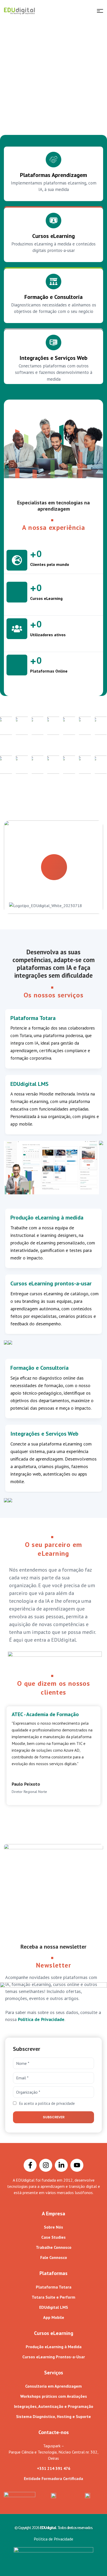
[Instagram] (46, 2165)
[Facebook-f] (30, 2165)
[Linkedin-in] (61, 2165)
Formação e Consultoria (53, 297)
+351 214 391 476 (54, 2468)
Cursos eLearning (53, 236)
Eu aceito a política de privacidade (47, 2103)
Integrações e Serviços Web (53, 358)
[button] (53, 867)
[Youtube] (77, 2165)
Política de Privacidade (41, 2019)
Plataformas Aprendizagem (53, 175)
